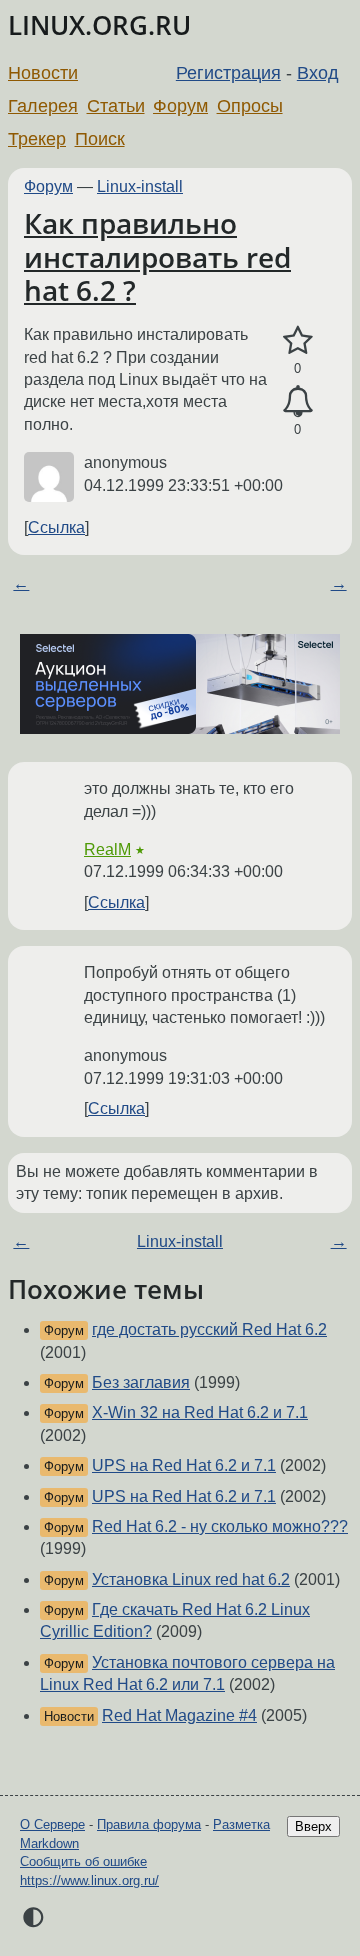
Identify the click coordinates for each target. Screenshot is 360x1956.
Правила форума (149, 1824)
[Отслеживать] (297, 402)
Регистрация (228, 73)
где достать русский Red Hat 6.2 (209, 1329)
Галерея (43, 106)
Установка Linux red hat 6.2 (191, 1579)
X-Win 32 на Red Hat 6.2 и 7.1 (200, 1412)
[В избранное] (297, 341)
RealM (107, 849)
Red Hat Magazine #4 (179, 1715)
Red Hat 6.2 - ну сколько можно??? (220, 1526)
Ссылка (56, 527)
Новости (43, 73)
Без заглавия (141, 1382)
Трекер (37, 139)
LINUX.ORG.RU (99, 25)
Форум (180, 106)
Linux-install (140, 186)
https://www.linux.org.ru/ (89, 1880)
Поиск (100, 139)
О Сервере (52, 1824)
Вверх (313, 1826)
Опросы (250, 106)
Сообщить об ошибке (83, 1861)
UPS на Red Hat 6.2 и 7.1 (184, 1465)
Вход (318, 73)
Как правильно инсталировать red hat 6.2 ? (157, 256)
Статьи (116, 106)
